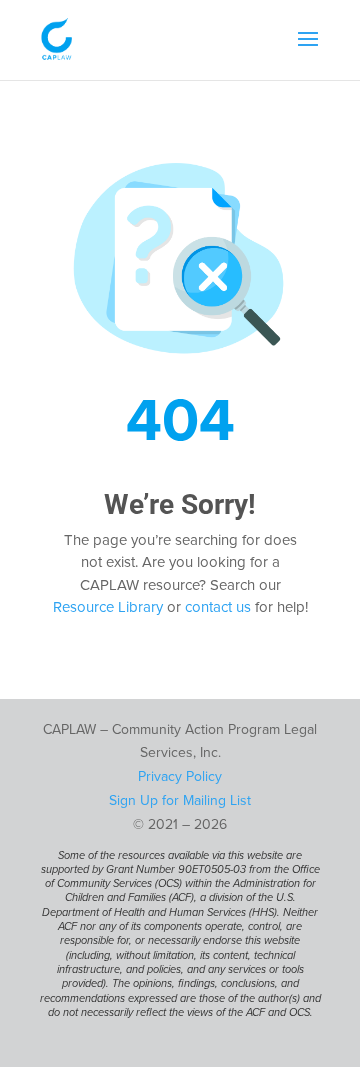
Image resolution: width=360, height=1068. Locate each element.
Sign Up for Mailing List (180, 800)
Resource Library (108, 607)
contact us (218, 607)
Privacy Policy (180, 776)
